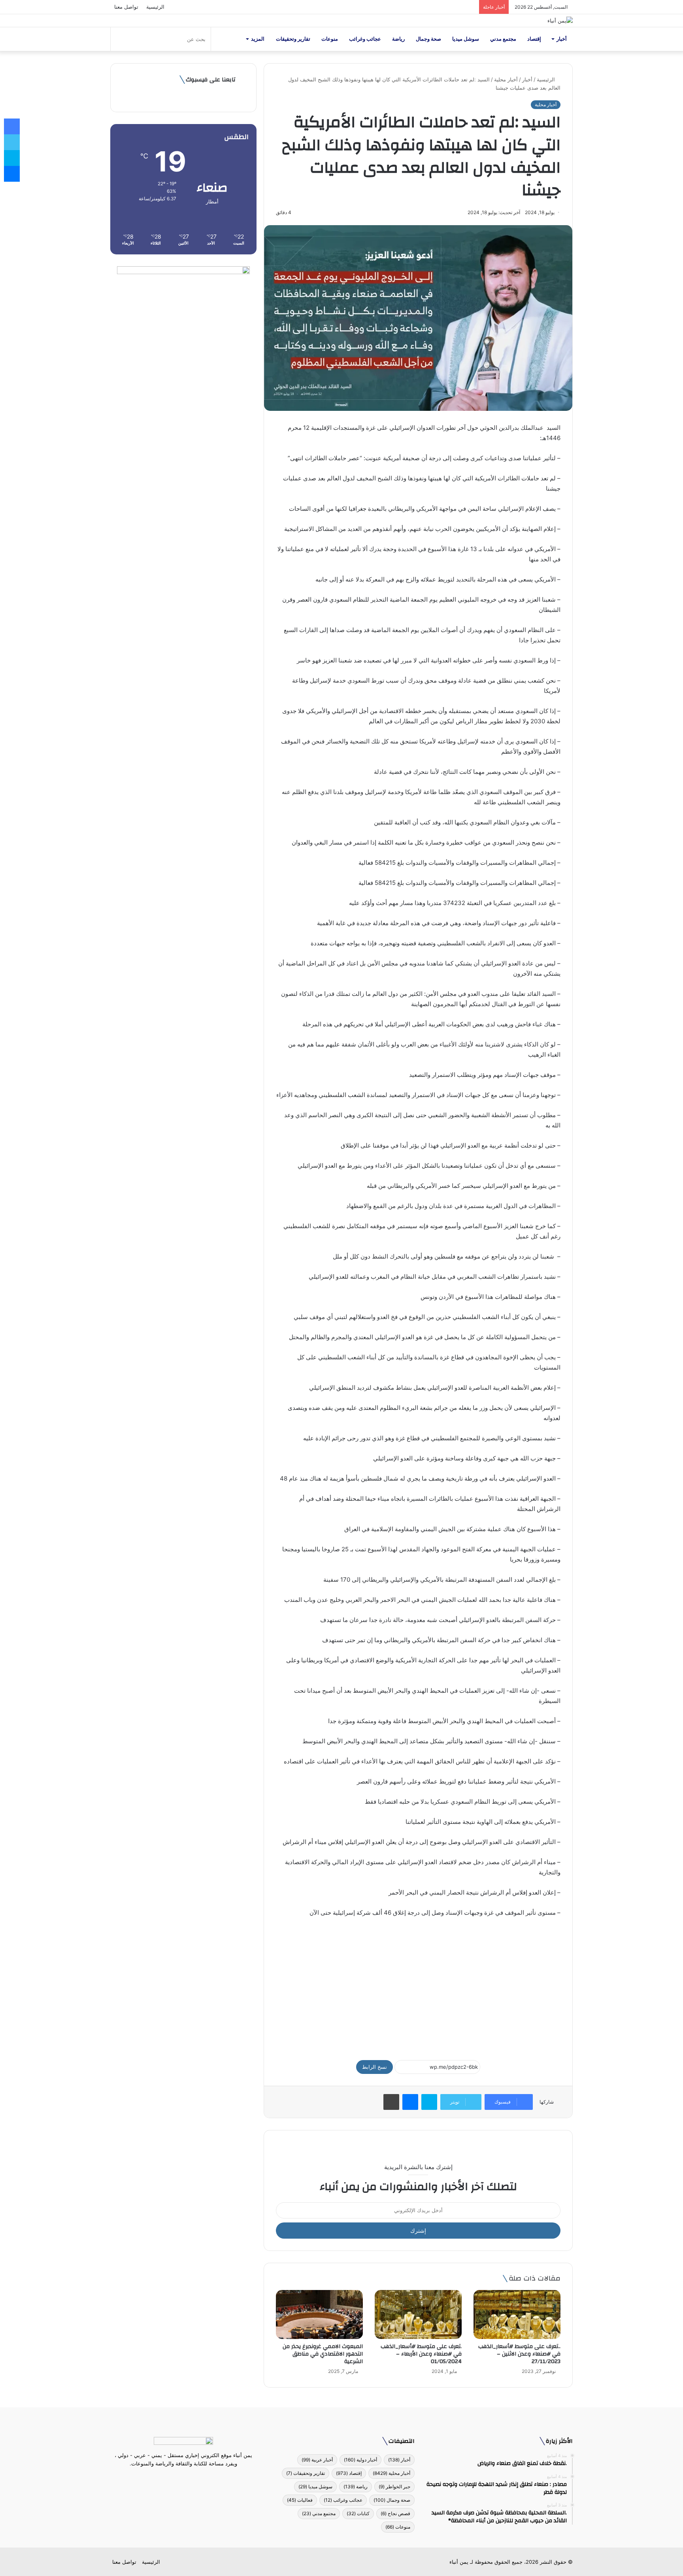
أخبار (562, 39)
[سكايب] (429, 2102)
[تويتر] (188, 2478)
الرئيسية (155, 7)
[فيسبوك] (198, 2478)
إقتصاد (534, 39)
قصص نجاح (395, 2513)
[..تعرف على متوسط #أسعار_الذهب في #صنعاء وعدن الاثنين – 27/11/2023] (517, 2314)
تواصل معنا (126, 7)
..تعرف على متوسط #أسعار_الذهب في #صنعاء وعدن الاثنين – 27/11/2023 (519, 2354)
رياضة (398, 39)
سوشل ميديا (466, 39)
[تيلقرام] (179, 2478)
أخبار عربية (317, 2460)
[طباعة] (391, 2102)
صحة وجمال (428, 39)
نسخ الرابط (375, 2067)
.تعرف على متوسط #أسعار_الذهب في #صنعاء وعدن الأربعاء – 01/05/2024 (421, 2354)
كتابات (358, 2513)
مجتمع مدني (503, 39)
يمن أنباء (459, 2562)
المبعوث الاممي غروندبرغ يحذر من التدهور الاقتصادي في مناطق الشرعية (323, 2354)
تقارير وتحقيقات (293, 39)
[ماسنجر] (410, 2102)
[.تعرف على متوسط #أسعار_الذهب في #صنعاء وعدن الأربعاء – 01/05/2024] (418, 2314)
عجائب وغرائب (365, 39)
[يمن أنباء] (560, 21)
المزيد (258, 39)
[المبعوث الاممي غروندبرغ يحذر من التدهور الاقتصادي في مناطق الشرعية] (319, 2314)
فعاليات (300, 2500)
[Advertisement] (418, 1985)
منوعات (330, 39)
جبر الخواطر (394, 2487)
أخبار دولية (360, 2460)
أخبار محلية (506, 79)
